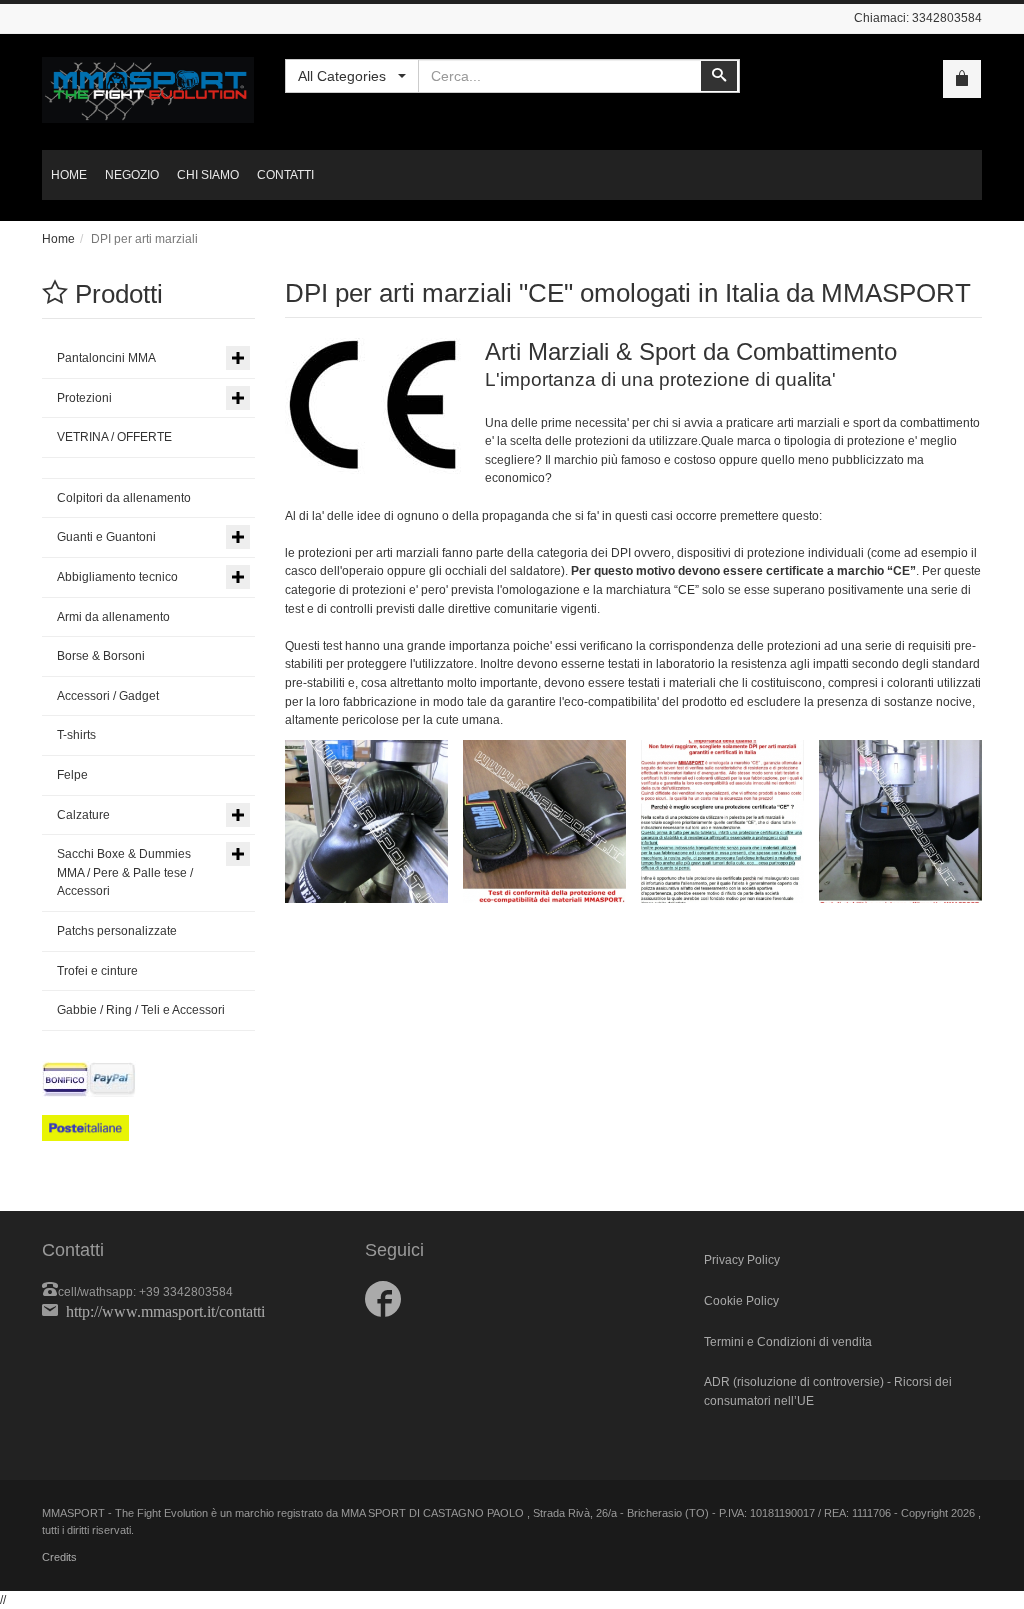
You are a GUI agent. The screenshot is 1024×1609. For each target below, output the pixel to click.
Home (58, 239)
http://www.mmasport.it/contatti (165, 1310)
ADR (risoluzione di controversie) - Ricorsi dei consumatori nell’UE (828, 1391)
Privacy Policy (742, 1260)
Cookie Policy (741, 1301)
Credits (59, 1557)
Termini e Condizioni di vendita (788, 1342)
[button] (366, 821)
